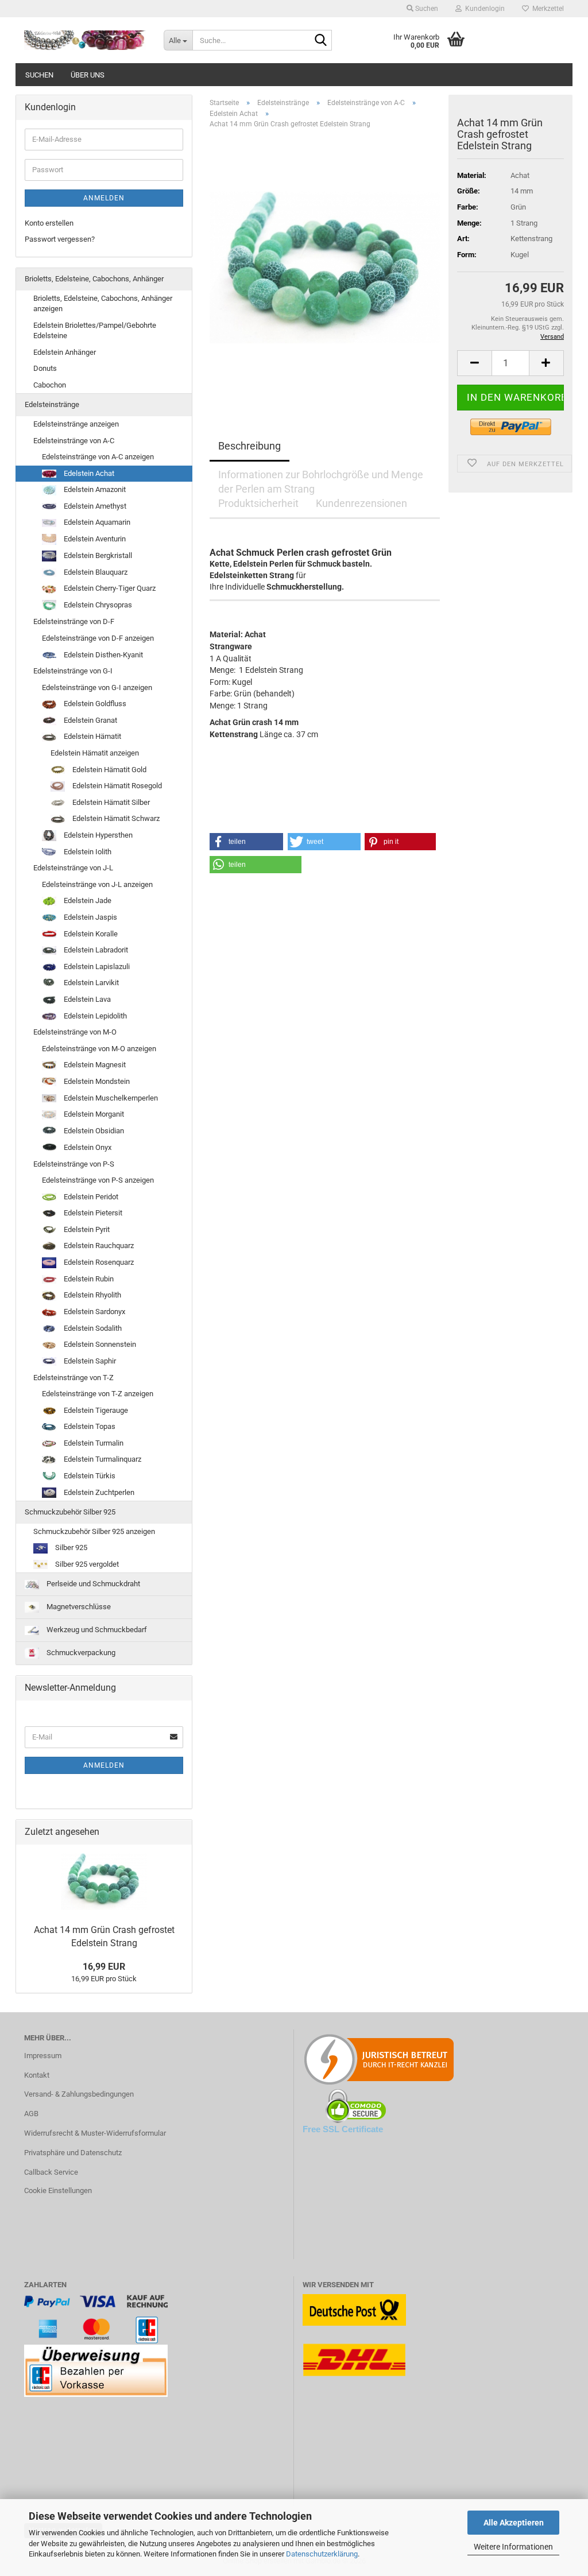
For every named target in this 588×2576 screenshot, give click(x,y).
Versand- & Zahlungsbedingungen (79, 2094)
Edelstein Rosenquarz (98, 1262)
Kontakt (37, 2075)
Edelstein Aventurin (94, 539)
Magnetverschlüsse (78, 1607)
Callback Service (51, 2172)
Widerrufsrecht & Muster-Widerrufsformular (95, 2133)
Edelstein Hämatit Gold (109, 770)
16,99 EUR (104, 1967)
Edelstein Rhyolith (92, 1295)
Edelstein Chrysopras (97, 605)
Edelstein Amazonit (94, 489)
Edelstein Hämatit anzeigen (95, 753)
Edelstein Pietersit (92, 1213)
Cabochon (50, 385)
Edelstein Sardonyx (94, 1312)
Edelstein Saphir (89, 1361)
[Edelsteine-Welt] (85, 40)
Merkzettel (546, 9)
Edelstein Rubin (88, 1279)
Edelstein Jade (87, 900)
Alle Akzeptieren (514, 2523)
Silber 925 (70, 1547)
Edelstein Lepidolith (94, 1016)
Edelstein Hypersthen (97, 835)
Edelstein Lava (86, 999)
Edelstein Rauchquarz (98, 1246)
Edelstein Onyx (87, 1147)
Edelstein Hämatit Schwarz (115, 818)
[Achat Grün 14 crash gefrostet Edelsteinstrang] (325, 267)
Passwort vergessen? (60, 239)
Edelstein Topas (89, 1426)
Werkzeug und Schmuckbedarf (96, 1630)
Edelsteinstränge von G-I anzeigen (97, 687)
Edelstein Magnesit (94, 1065)
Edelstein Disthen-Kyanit (102, 655)
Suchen (39, 75)
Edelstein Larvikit (90, 983)
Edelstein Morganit (93, 1114)
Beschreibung (249, 446)
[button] (474, 363)
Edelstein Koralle (90, 934)
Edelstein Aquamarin (96, 522)
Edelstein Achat (88, 473)
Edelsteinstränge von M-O (75, 1032)
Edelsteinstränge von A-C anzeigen (98, 457)
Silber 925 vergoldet (86, 1564)
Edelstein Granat (90, 720)
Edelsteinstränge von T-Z (73, 1378)
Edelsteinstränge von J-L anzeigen (97, 884)
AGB (31, 2114)
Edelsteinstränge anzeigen (76, 424)
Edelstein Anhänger (65, 352)
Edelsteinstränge (52, 404)
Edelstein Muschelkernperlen (110, 1098)
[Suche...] (321, 41)
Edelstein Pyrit (86, 1229)
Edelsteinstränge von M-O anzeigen (99, 1049)
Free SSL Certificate (343, 2129)
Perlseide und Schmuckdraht (92, 1584)
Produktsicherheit (258, 503)
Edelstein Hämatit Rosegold (116, 786)
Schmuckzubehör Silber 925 (70, 1512)
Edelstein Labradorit (95, 950)
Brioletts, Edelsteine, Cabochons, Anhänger (94, 279)
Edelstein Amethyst (94, 506)
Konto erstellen (49, 223)
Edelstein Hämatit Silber (110, 802)
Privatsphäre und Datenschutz (73, 2153)
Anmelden (104, 198)
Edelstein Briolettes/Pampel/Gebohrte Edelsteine (95, 331)
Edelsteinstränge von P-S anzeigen (98, 1180)
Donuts (45, 368)
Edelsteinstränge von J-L (73, 868)
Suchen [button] (426, 9)
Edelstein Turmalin (93, 1443)
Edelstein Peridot (90, 1197)
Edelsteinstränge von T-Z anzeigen (98, 1394)
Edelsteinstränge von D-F (74, 621)
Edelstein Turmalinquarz (102, 1459)
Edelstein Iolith (87, 852)
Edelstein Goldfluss (94, 704)
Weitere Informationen (513, 2547)
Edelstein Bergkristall (97, 555)
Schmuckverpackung (80, 1653)
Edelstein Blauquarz (95, 572)
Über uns (88, 75)
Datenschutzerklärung (322, 2554)
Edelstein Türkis (89, 1476)
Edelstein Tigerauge (95, 1410)
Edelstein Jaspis (90, 917)
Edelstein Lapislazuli (96, 967)
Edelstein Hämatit (92, 736)
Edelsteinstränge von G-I (73, 671)
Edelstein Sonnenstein (99, 1344)
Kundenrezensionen (361, 503)
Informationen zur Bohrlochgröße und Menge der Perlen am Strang (321, 479)
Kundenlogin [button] (483, 9)
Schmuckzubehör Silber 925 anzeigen (94, 1531)
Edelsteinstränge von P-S (74, 1164)
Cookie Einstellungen (58, 2190)
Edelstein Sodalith (92, 1328)
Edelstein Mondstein (96, 1081)
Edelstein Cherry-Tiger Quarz (109, 588)
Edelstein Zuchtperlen (98, 1492)
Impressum (43, 2056)
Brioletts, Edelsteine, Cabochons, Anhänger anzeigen (103, 304)
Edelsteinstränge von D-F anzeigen (98, 638)
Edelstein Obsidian (93, 1131)
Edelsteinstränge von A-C (74, 441)
